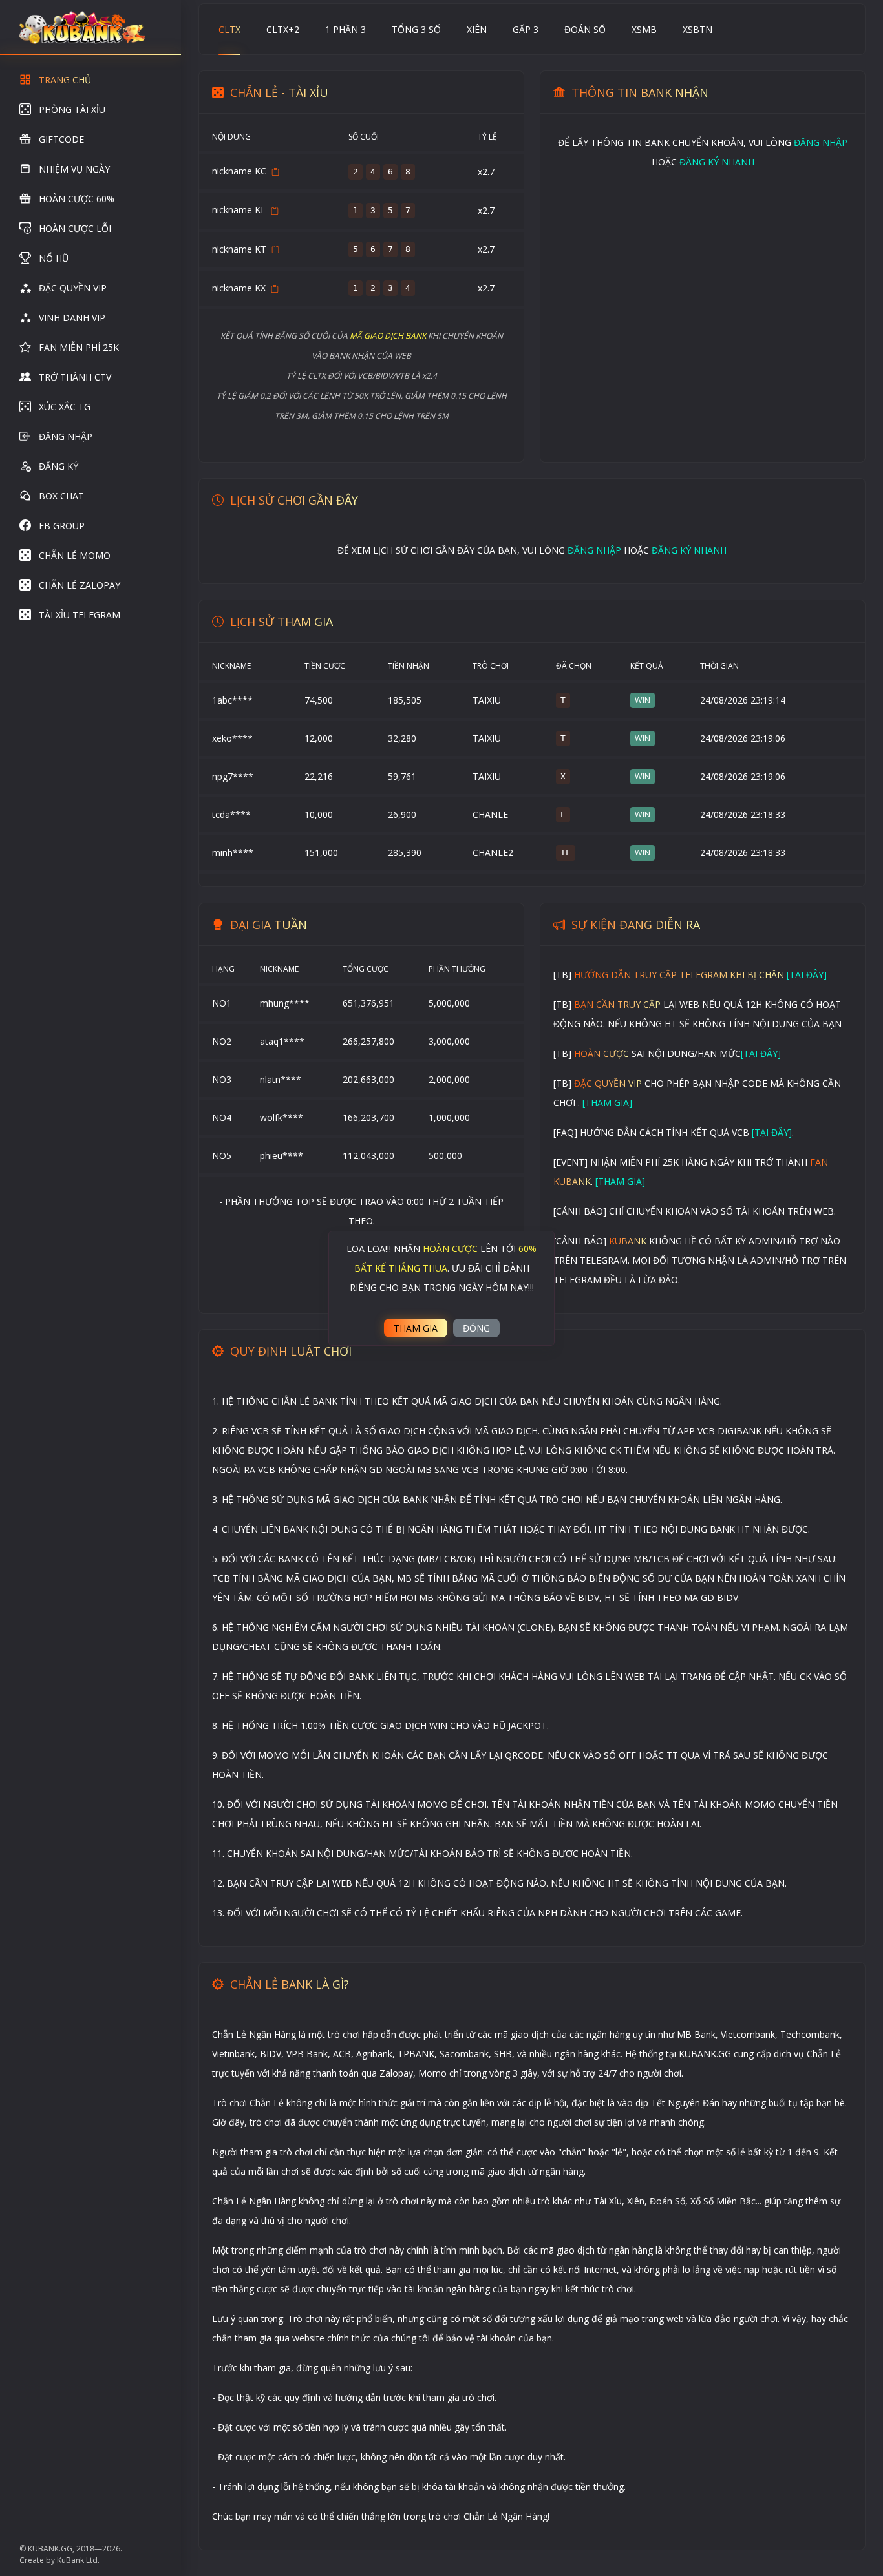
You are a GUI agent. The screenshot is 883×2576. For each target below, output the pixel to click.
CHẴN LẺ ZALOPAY (80, 585)
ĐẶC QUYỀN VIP (73, 288)
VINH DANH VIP (72, 318)
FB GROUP (62, 526)
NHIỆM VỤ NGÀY (74, 169)
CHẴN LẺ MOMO (75, 555)
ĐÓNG (476, 1328)
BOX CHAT (61, 496)
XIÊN (477, 29)
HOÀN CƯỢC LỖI (75, 228)
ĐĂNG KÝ (59, 466)
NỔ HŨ (54, 258)
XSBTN (697, 29)
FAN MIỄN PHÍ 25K (79, 347)
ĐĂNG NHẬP (66, 436)
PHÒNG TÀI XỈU (72, 110)
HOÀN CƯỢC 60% (77, 199)
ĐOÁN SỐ (585, 29)
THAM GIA (416, 1328)
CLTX (229, 29)
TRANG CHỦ (65, 80)
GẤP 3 (526, 29)
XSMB (644, 29)
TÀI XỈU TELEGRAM (80, 615)
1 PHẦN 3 (346, 29)
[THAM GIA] (607, 1103)
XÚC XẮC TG (65, 407)
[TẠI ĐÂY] (807, 975)
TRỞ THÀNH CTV (75, 377)
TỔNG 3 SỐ (416, 29)
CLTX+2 (283, 29)
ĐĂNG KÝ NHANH (717, 162)
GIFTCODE (61, 139)
